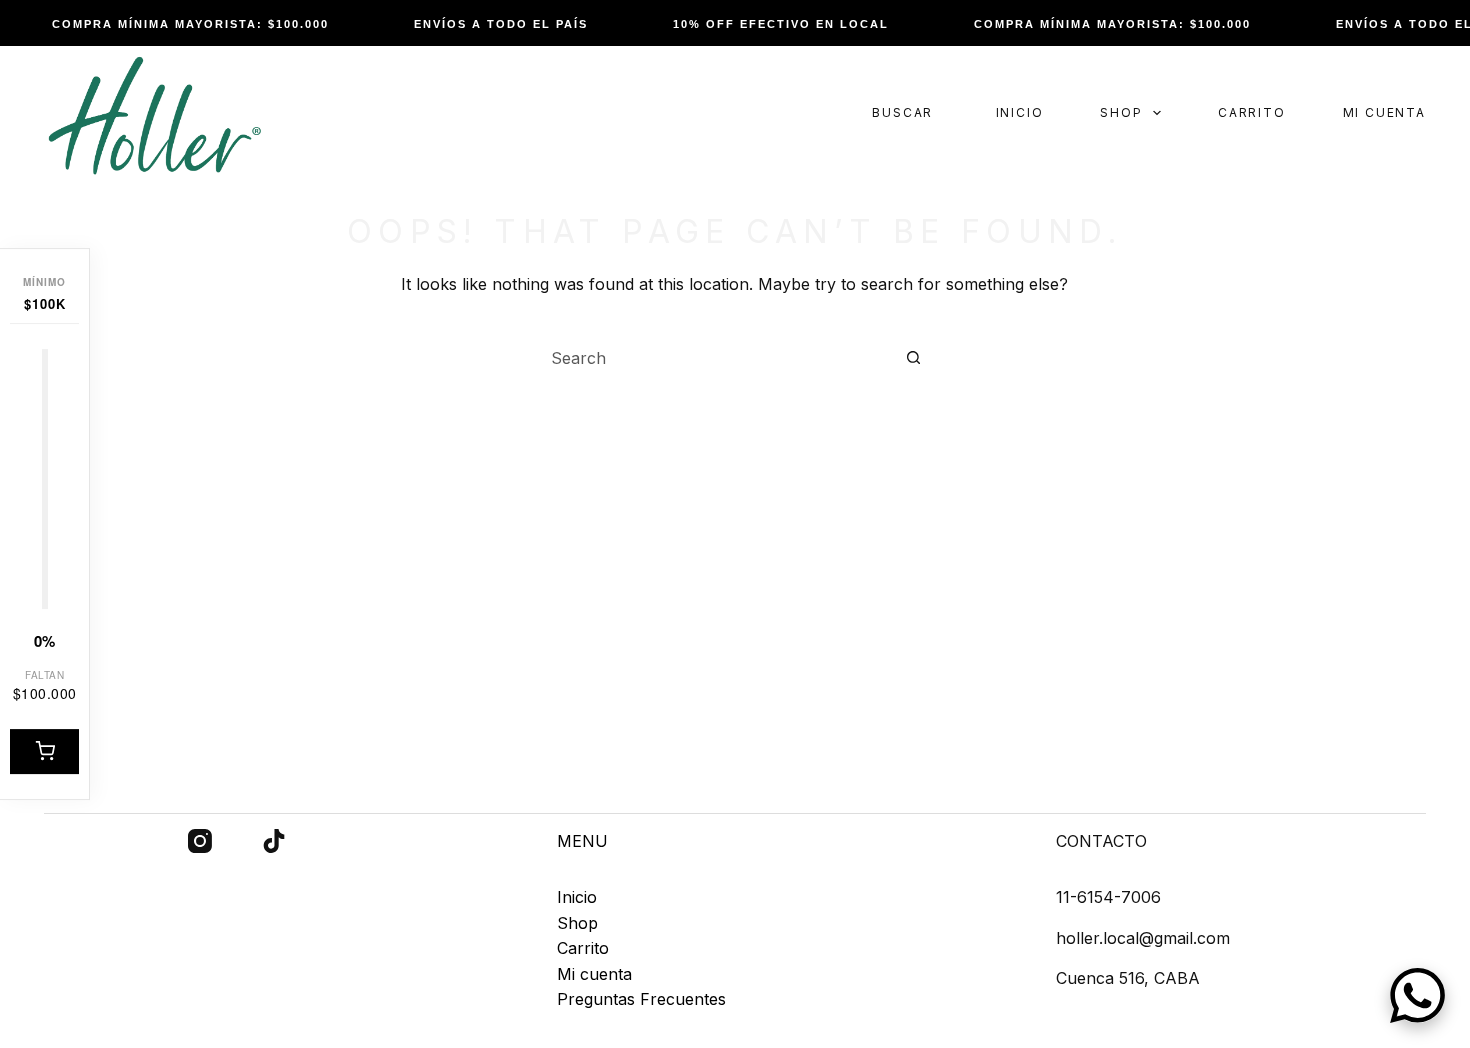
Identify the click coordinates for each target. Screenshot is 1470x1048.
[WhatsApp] (1417, 995)
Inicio (1020, 112)
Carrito (1252, 112)
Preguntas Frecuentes (641, 999)
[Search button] (914, 358)
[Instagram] (200, 841)
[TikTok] (274, 841)
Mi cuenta (1384, 112)
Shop (1121, 112)
